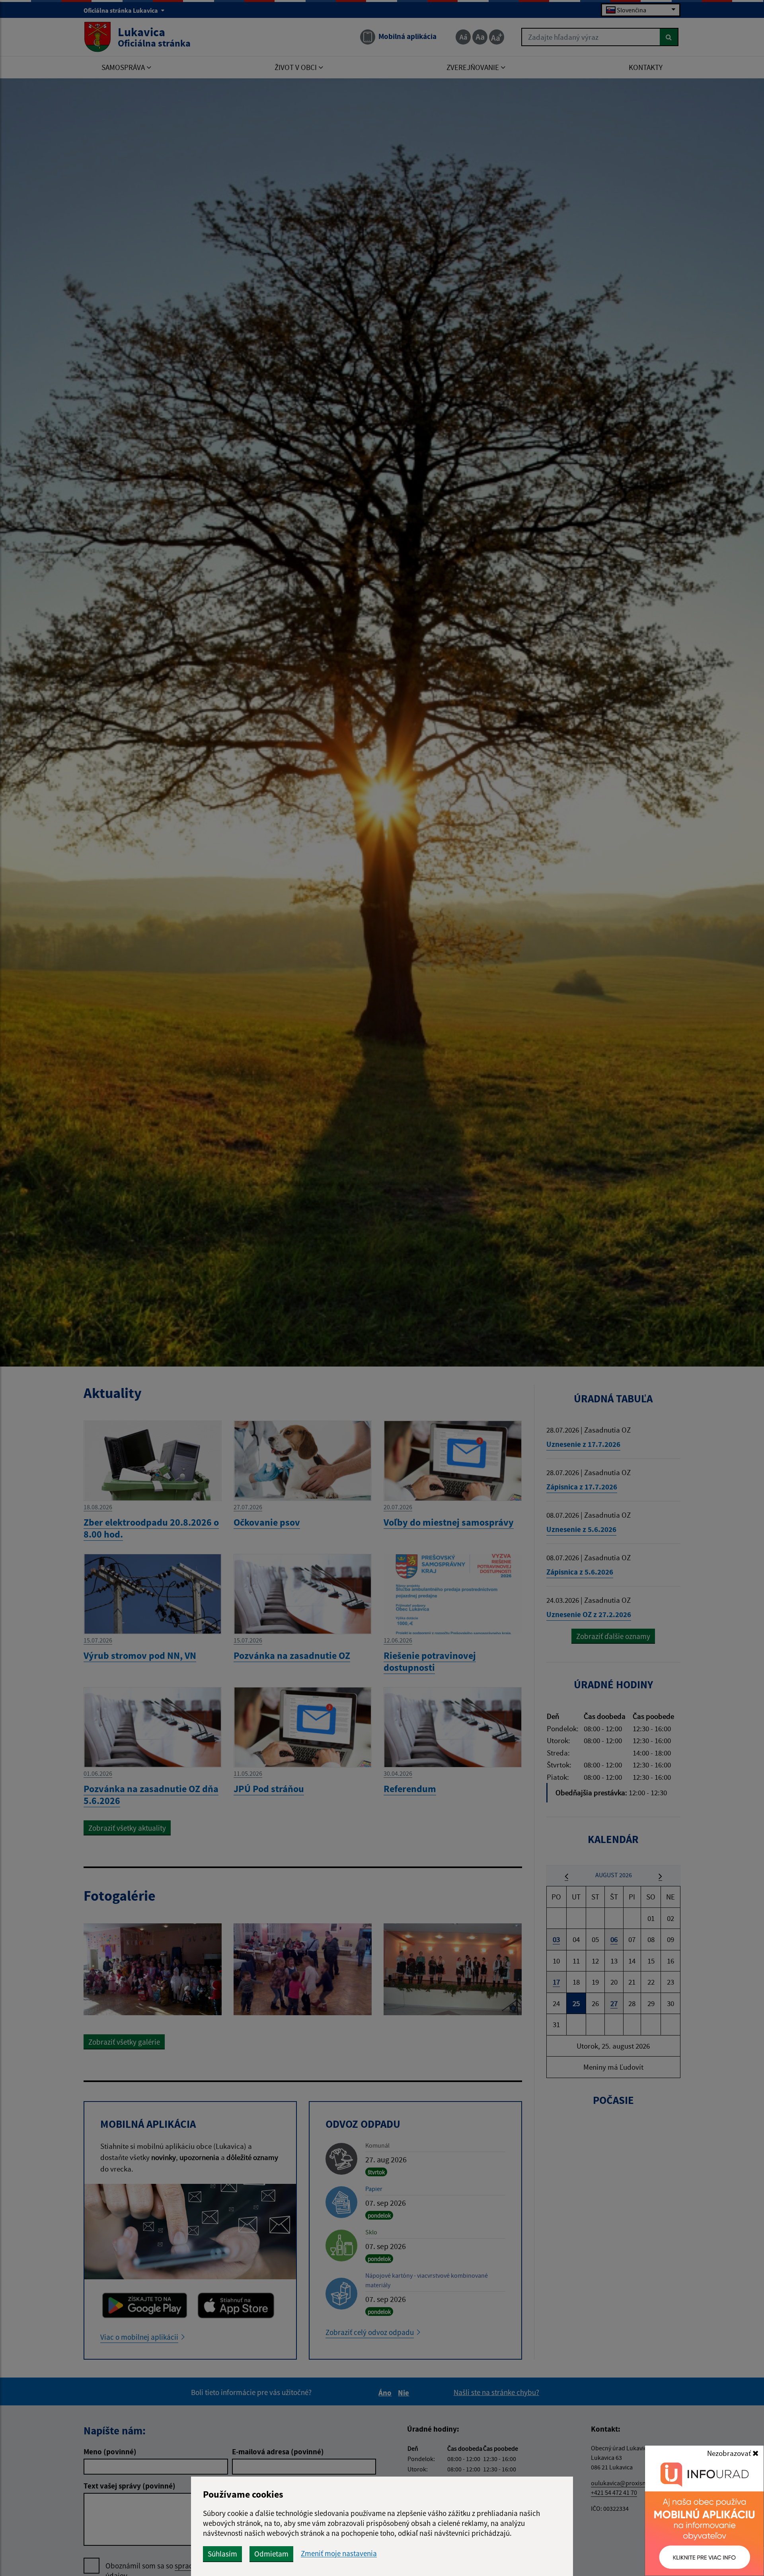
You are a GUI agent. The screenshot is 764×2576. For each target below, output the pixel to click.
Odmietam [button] (271, 2554)
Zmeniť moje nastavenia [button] (339, 2554)
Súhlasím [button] (222, 2554)
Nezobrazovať (730, 2453)
